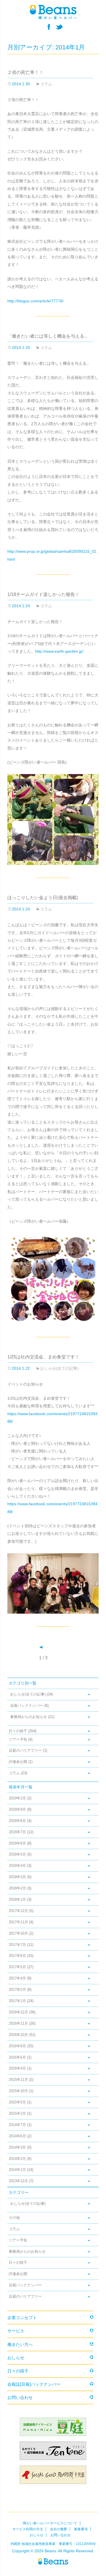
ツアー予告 (18, 1740)
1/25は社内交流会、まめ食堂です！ (43, 1357)
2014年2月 (17, 2159)
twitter (59, 27)
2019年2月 (17, 1798)
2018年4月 (17, 1866)
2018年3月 (17, 1877)
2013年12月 (18, 2181)
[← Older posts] (41, 1647)
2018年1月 (17, 1900)
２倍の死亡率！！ (25, 72)
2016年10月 (18, 2035)
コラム (46, 84)
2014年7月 (17, 2125)
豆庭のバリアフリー (25, 1751)
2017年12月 (18, 1911)
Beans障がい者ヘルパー (53, 2561)
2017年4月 (17, 1978)
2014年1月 (17, 2170)
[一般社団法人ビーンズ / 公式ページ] (53, 12)
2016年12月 (18, 2012)
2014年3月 (17, 2147)
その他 (14, 2218)
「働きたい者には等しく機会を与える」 (48, 336)
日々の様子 (18, 1731)
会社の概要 (59, 2529)
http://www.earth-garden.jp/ (59, 651)
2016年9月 (17, 2046)
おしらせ (16, 2358)
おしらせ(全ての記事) (59, 1368)
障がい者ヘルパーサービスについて (50, 2523)
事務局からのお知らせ (29, 1717)
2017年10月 (18, 1933)
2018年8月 (17, 1821)
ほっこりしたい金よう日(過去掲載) (43, 898)
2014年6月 (17, 2136)
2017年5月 (17, 1967)
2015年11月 (18, 2080)
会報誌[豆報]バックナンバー (34, 2384)
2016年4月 (17, 2068)
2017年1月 (17, 2001)
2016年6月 (17, 2057)
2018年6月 (17, 1843)
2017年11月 (18, 1922)
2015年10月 (18, 2091)
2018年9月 (17, 1810)
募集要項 (81, 2529)
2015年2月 (17, 2114)
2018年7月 (17, 1832)
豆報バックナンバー (27, 1706)
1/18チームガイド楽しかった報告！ (43, 594)
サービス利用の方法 (28, 2529)
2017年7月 (17, 1945)
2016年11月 (18, 2024)
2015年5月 (17, 2102)
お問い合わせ (20, 2397)
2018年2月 (17, 1888)
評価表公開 (18, 1762)
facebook (49, 27)
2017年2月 (17, 1990)
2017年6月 (17, 1956)
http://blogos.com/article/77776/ (35, 301)
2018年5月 (17, 1854)
